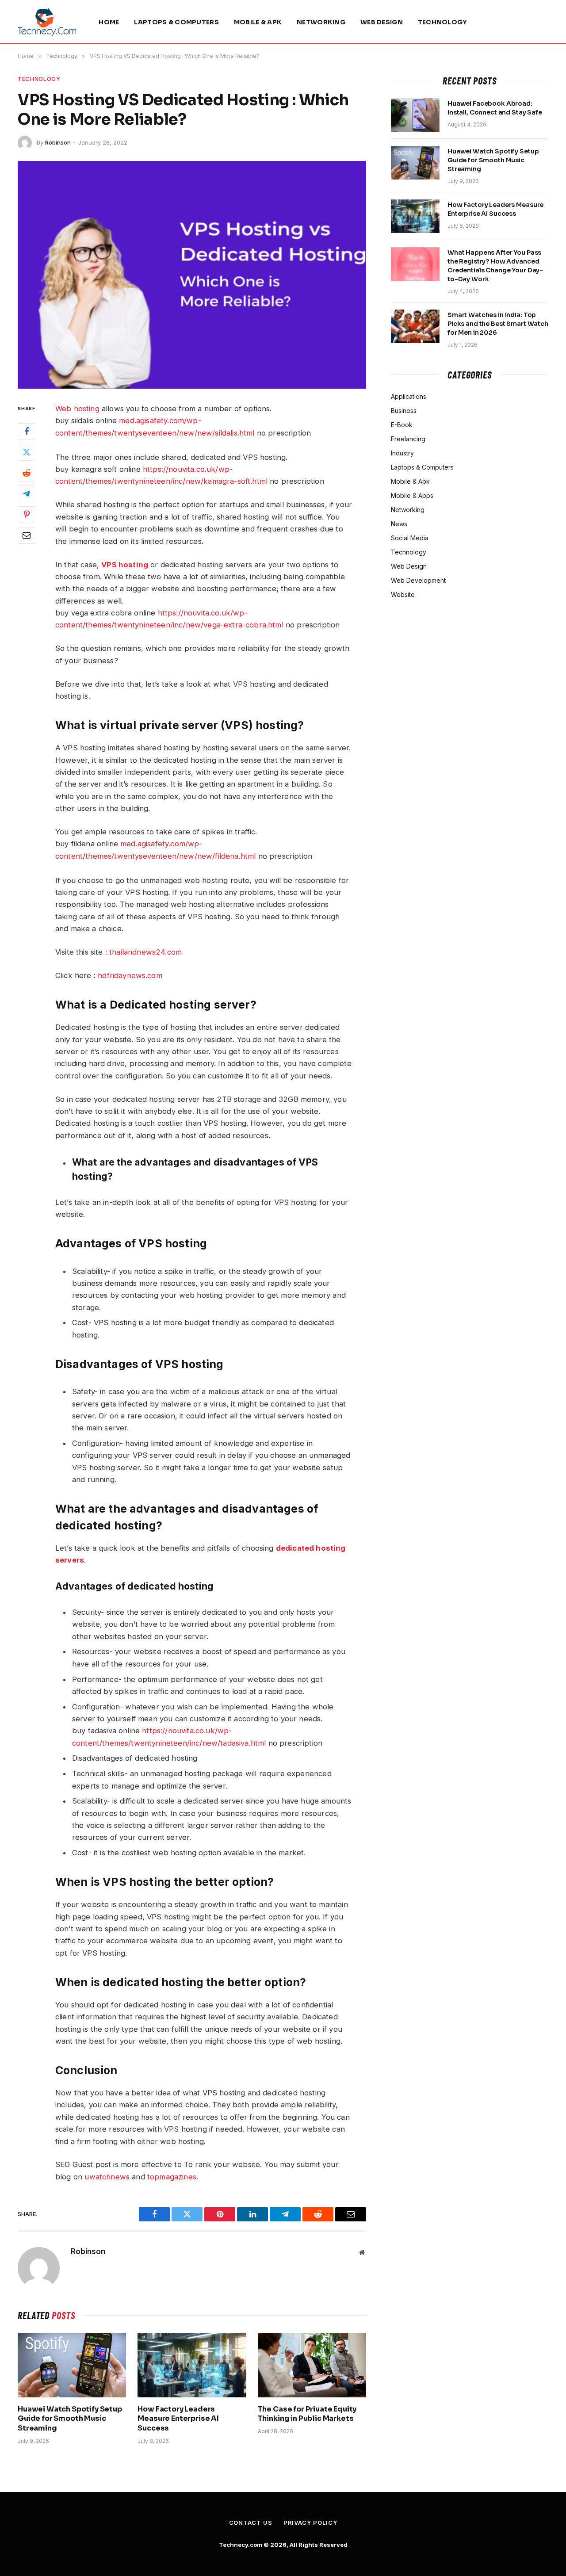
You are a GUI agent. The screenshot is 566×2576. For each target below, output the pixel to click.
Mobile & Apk (258, 22)
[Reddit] (27, 474)
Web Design (382, 22)
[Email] (27, 536)
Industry (402, 453)
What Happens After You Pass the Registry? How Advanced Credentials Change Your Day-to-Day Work (495, 266)
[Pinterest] (27, 515)
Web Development (418, 580)
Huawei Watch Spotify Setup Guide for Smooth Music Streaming (70, 2419)
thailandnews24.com (145, 952)
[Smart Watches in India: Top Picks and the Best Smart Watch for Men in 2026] (415, 326)
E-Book (402, 425)
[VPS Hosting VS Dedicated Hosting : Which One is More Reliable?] (192, 275)
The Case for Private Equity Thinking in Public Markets (307, 2414)
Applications (409, 396)
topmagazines (172, 2177)
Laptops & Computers (176, 22)
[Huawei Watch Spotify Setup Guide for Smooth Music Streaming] (72, 2365)
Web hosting (77, 409)
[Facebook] (27, 432)
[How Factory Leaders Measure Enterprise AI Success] (192, 2365)
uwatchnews (107, 2177)
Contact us (251, 2522)
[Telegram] (27, 494)
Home (109, 22)
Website (403, 594)
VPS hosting (125, 565)
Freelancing (408, 439)
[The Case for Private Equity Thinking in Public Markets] (312, 2365)
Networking (321, 22)
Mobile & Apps (412, 495)
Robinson (58, 142)
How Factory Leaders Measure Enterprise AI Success (178, 2419)
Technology (443, 22)
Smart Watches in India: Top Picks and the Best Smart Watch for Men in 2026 (498, 324)
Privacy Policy (310, 2522)
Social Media (410, 538)
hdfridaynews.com (130, 975)
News (399, 524)
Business (404, 411)
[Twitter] (27, 453)
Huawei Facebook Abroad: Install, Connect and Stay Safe (495, 108)
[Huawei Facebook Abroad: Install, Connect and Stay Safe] (415, 115)
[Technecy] (47, 22)
